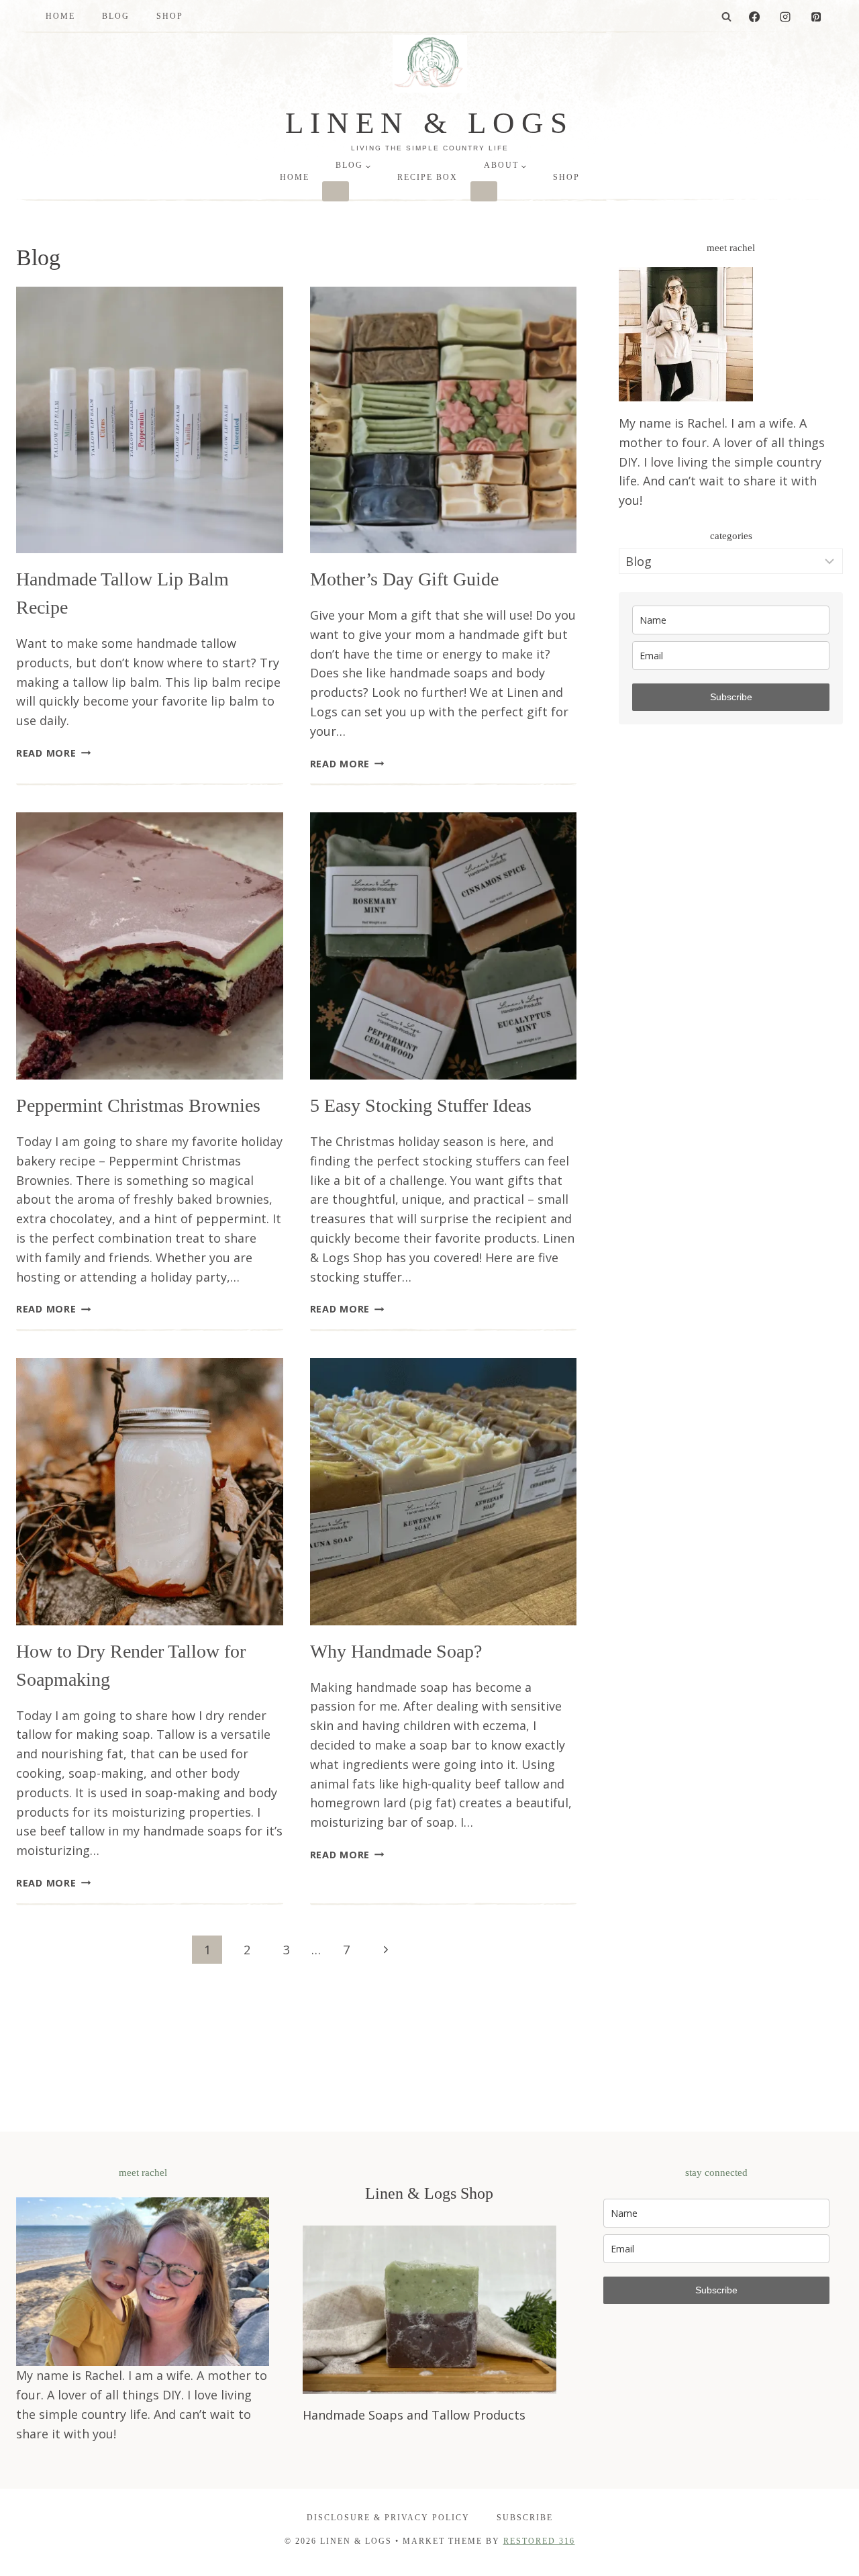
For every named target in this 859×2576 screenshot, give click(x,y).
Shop (170, 16)
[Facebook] (754, 17)
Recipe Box (427, 177)
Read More (53, 753)
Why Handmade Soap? (396, 1651)
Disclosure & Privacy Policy (388, 2518)
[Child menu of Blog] (336, 191)
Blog (116, 16)
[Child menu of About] (484, 191)
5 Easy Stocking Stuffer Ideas (421, 1105)
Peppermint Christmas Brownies (138, 1105)
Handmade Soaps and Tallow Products (414, 2415)
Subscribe (731, 697)
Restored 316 (539, 2541)
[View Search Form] (727, 17)
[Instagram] (785, 17)
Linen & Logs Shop (429, 2193)
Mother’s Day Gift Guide (404, 579)
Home (60, 16)
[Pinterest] (816, 17)
